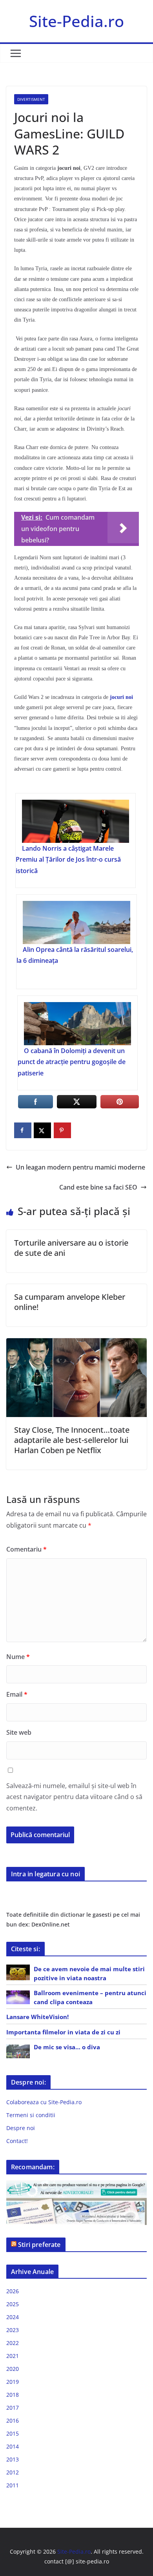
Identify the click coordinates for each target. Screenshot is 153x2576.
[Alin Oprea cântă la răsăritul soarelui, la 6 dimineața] (76, 922)
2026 (13, 2291)
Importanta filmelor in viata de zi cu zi (63, 2032)
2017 (13, 2408)
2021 (13, 2356)
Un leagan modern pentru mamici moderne (80, 1167)
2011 (13, 2485)
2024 (13, 2317)
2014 (13, 2446)
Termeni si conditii (31, 2115)
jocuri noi (121, 697)
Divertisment (31, 99)
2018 (13, 2395)
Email (17, 1694)
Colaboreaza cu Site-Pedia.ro (44, 2102)
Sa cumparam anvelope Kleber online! (70, 1302)
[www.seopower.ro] (76, 2185)
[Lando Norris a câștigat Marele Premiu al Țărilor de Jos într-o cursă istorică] (76, 821)
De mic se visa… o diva (67, 2047)
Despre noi (21, 2128)
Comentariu (26, 1549)
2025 (13, 2304)
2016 (13, 2420)
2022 (13, 2343)
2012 (13, 2472)
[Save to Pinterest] (62, 1130)
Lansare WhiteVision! (37, 2017)
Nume (18, 1657)
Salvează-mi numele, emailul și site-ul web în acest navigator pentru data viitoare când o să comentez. (74, 1797)
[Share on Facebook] (23, 1130)
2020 (13, 2369)
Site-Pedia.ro (76, 21)
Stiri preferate (39, 2245)
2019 (13, 2382)
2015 (13, 2433)
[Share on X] (42, 1130)
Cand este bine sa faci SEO (98, 1187)
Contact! (17, 2141)
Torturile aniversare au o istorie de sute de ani (71, 1248)
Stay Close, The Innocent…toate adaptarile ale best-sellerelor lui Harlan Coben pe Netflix (72, 1440)
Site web (19, 1732)
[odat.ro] (76, 2203)
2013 (13, 2459)
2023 (13, 2330)
